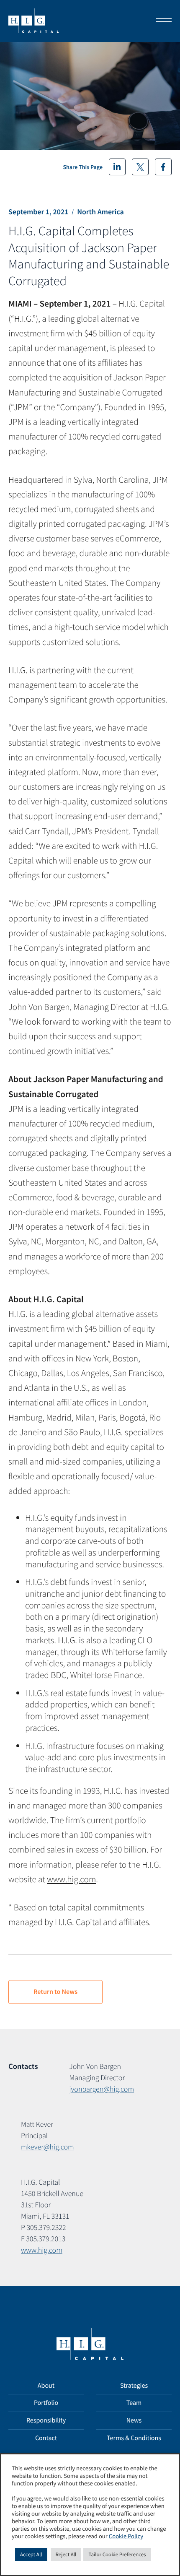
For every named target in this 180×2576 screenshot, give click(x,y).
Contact (46, 2438)
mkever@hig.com (48, 2147)
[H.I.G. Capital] (33, 21)
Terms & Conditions (134, 2438)
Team (134, 2403)
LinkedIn (117, 167)
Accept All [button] (31, 2554)
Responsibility (46, 2420)
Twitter (140, 167)
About (46, 2386)
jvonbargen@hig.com (102, 2089)
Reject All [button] (66, 2554)
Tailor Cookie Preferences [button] (117, 2554)
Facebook (163, 167)
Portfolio (46, 2403)
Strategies (134, 2386)
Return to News (55, 1992)
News (134, 2420)
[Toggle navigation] (161, 21)
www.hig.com (71, 1879)
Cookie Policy (126, 2537)
